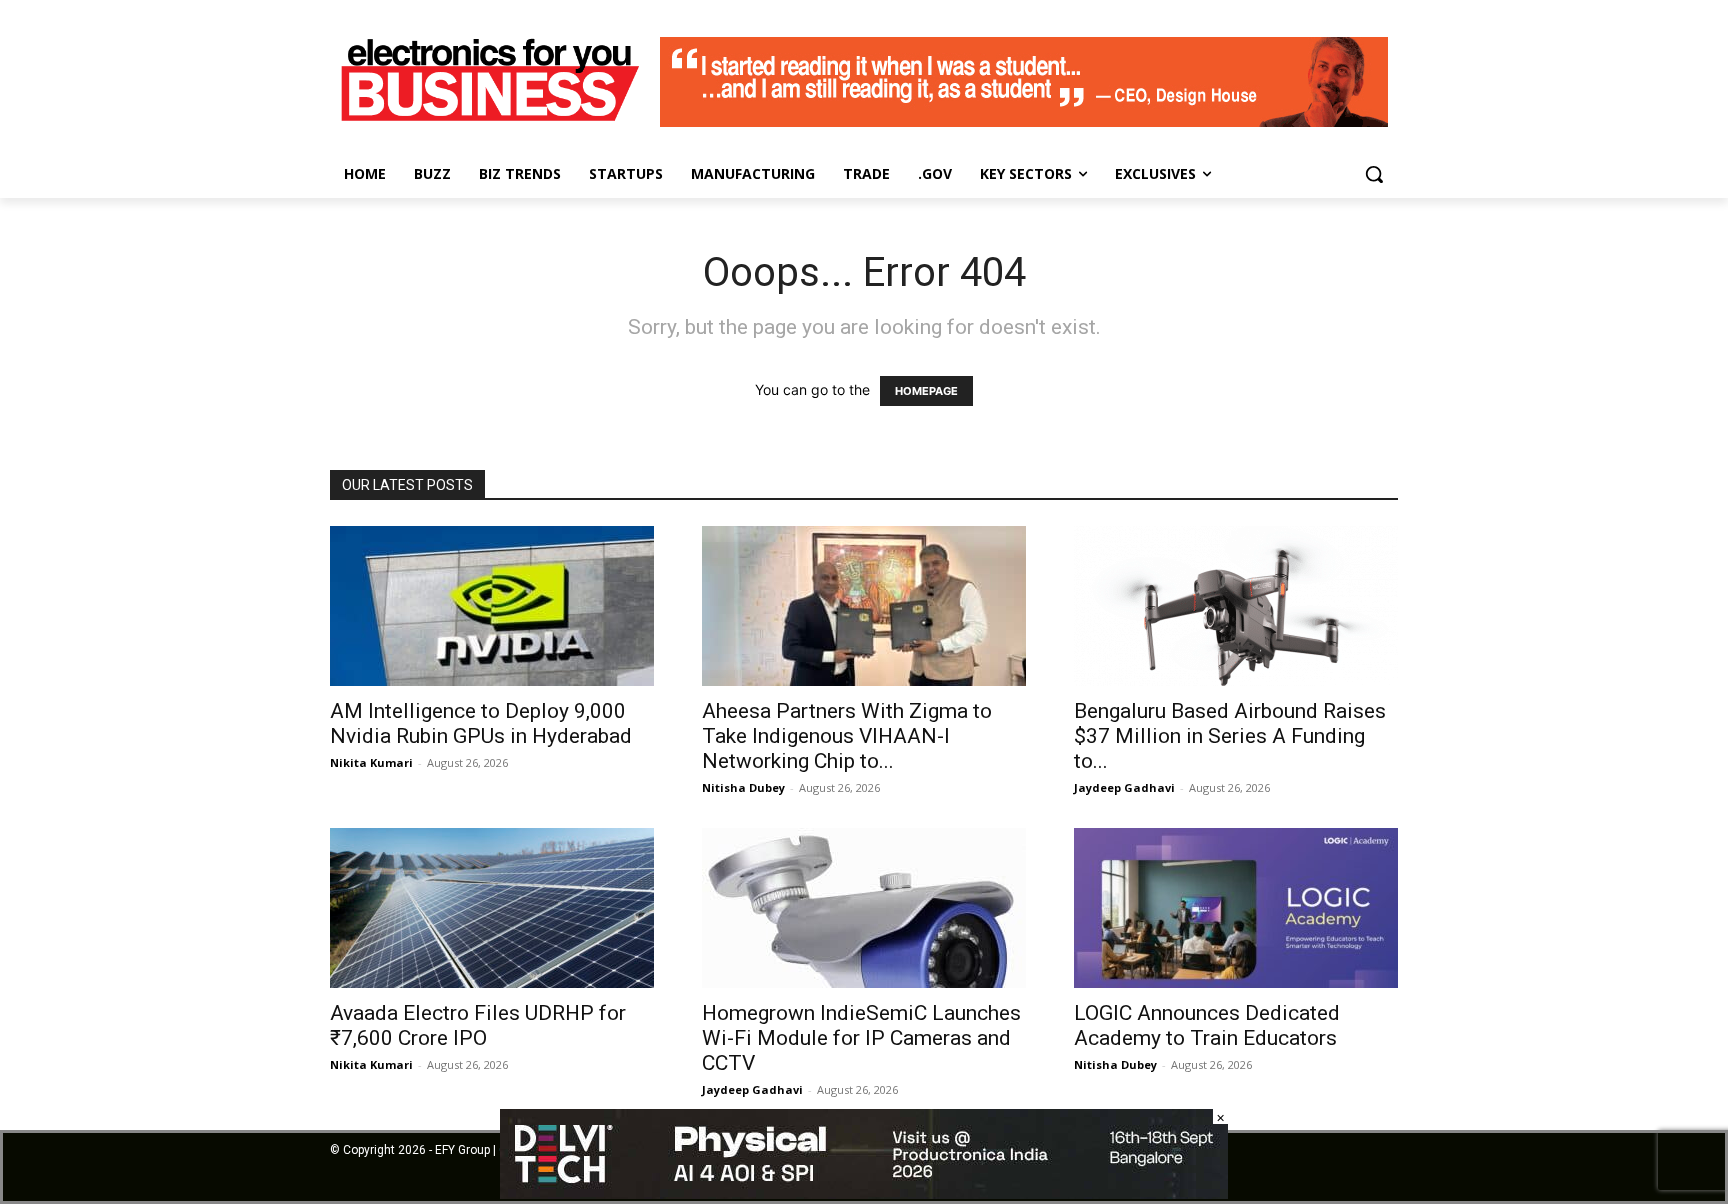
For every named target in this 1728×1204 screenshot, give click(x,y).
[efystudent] (1024, 121)
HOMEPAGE (926, 391)
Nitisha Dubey (743, 787)
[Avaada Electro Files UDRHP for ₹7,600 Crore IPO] (492, 908)
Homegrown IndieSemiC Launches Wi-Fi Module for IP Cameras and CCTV (861, 1038)
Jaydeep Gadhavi (1124, 787)
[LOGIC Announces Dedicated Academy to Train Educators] (1236, 908)
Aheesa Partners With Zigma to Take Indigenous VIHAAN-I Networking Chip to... (847, 736)
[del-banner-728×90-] (864, 1193)
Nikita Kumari (371, 762)
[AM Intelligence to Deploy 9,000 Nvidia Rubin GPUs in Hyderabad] (492, 606)
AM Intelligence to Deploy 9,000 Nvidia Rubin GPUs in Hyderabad (483, 723)
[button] (1374, 174)
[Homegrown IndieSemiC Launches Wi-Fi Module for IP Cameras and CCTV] (864, 908)
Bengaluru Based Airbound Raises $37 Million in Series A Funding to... (1230, 736)
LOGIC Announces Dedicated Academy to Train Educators (1207, 1025)
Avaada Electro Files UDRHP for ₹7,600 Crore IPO (478, 1025)
